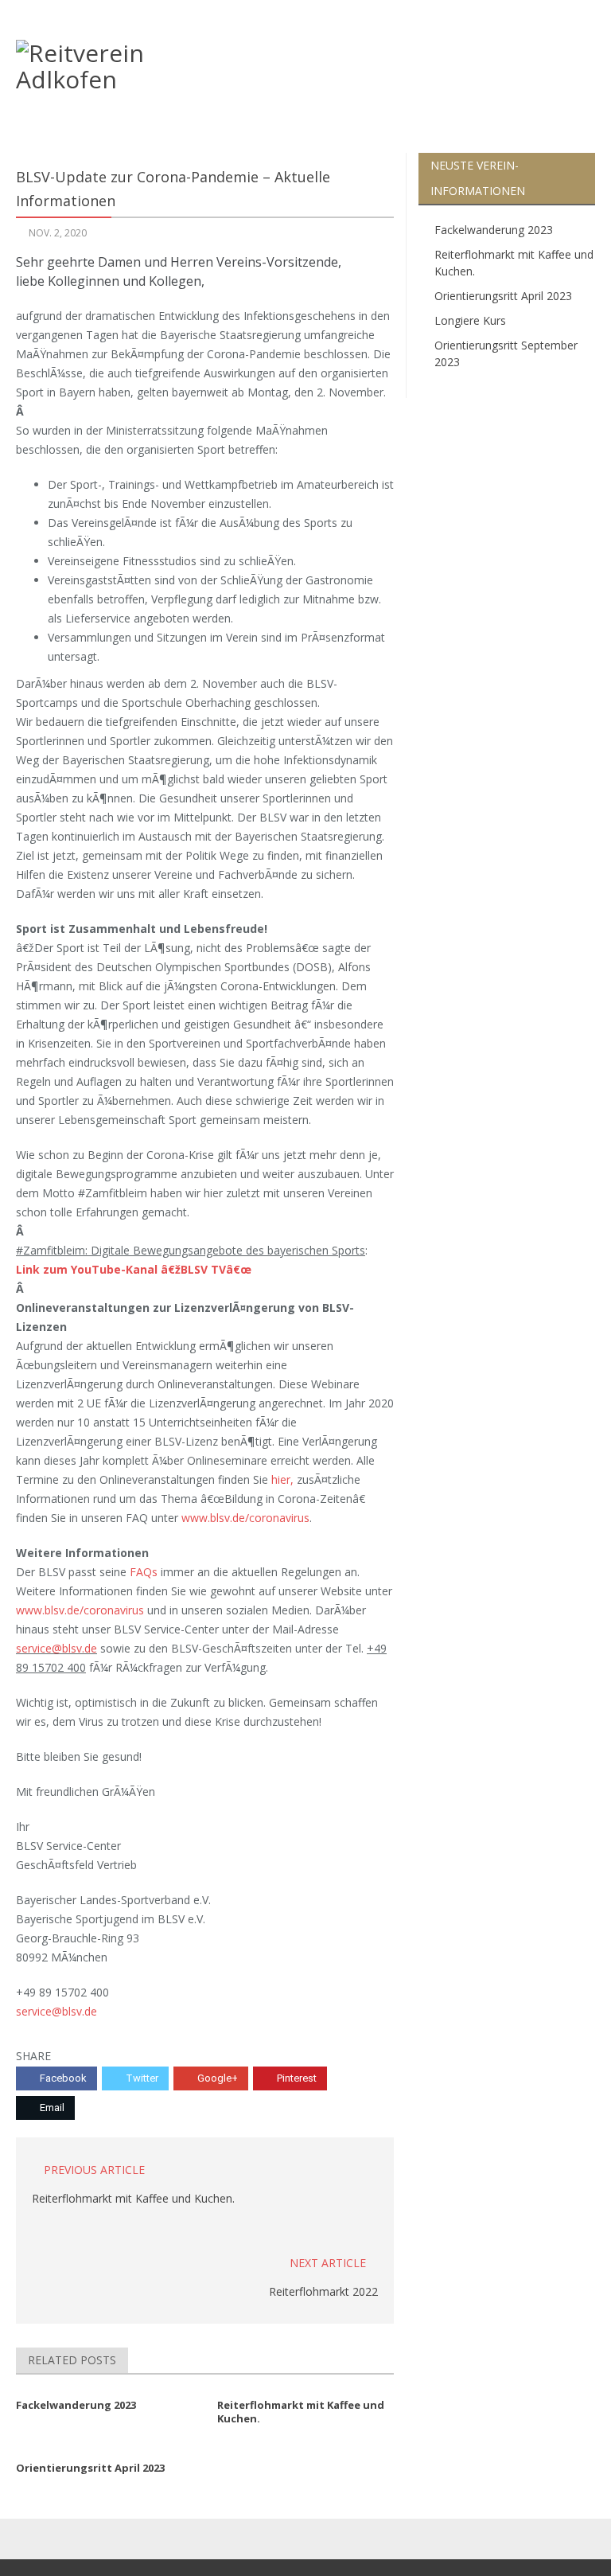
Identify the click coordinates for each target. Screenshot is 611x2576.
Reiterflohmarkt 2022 (323, 2291)
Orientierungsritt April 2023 (503, 296)
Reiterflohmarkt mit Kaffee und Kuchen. (133, 2198)
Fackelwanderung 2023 (494, 230)
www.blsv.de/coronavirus (245, 1518)
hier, (282, 1479)
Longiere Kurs (470, 320)
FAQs (144, 1572)
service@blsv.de (56, 1648)
